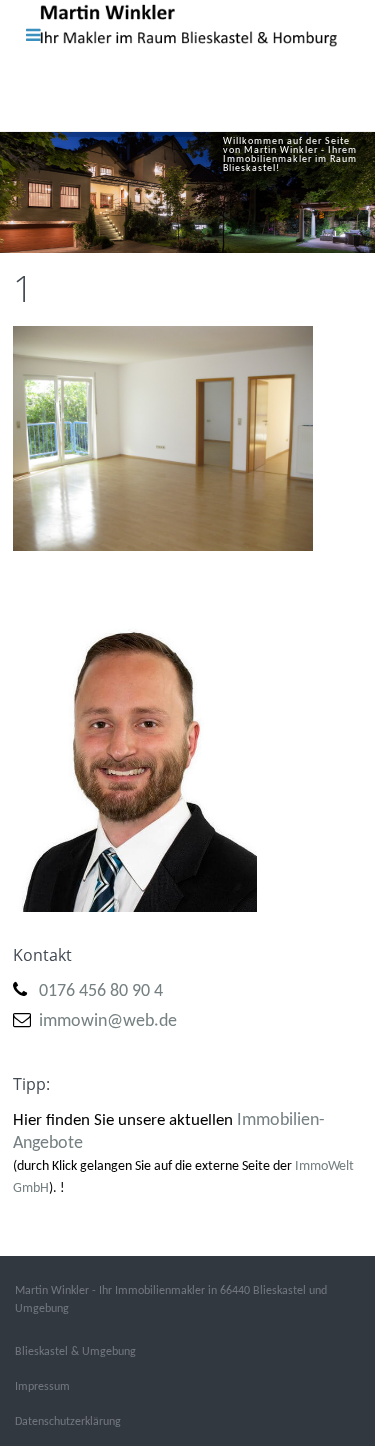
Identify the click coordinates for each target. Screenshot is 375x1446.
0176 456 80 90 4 (101, 991)
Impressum (42, 1387)
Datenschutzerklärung (68, 1422)
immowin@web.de (108, 1021)
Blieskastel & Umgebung (75, 1352)
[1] (163, 438)
